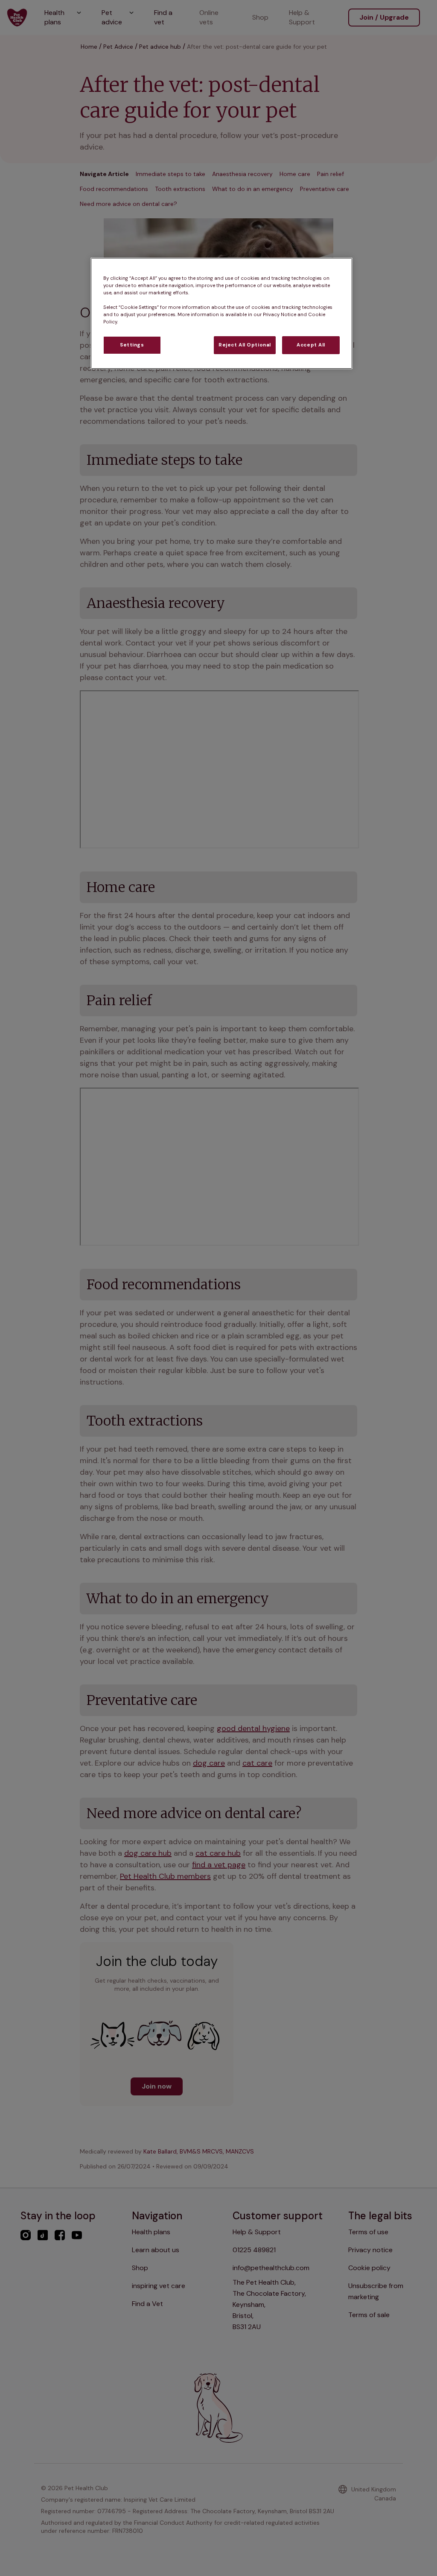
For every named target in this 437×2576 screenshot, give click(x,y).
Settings (132, 345)
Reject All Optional (245, 345)
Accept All (311, 345)
